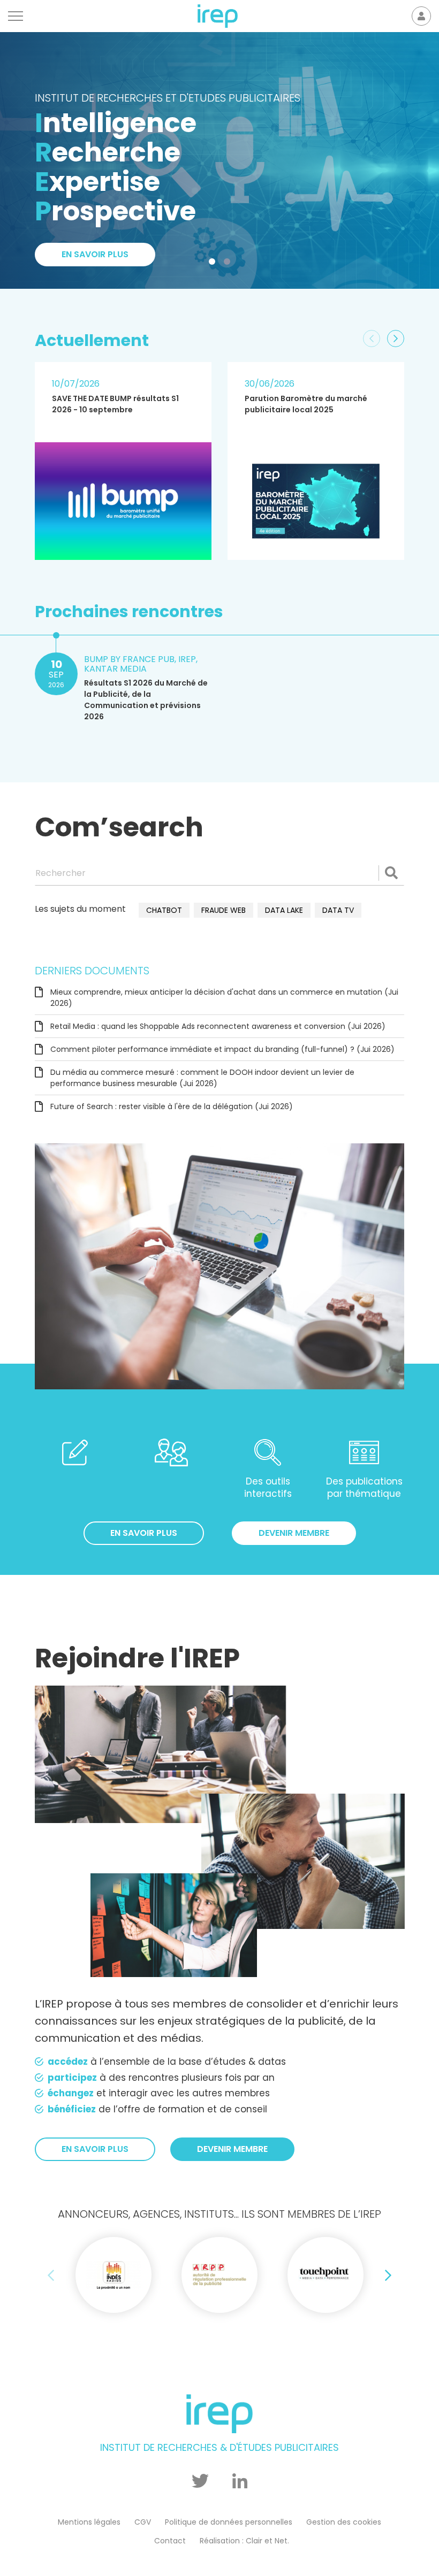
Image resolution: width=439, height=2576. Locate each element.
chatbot (164, 910)
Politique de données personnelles (229, 2522)
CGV (143, 2522)
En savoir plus (144, 1533)
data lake (284, 910)
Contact (170, 2541)
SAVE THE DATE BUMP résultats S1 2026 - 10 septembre (115, 404)
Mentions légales (89, 2522)
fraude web (224, 910)
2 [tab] (229, 264)
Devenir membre (294, 1533)
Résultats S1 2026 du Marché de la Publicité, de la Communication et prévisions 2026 (146, 700)
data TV (338, 910)
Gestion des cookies (344, 2522)
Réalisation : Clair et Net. (244, 2541)
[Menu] (16, 16)
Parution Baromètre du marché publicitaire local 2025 (306, 404)
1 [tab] (214, 264)
